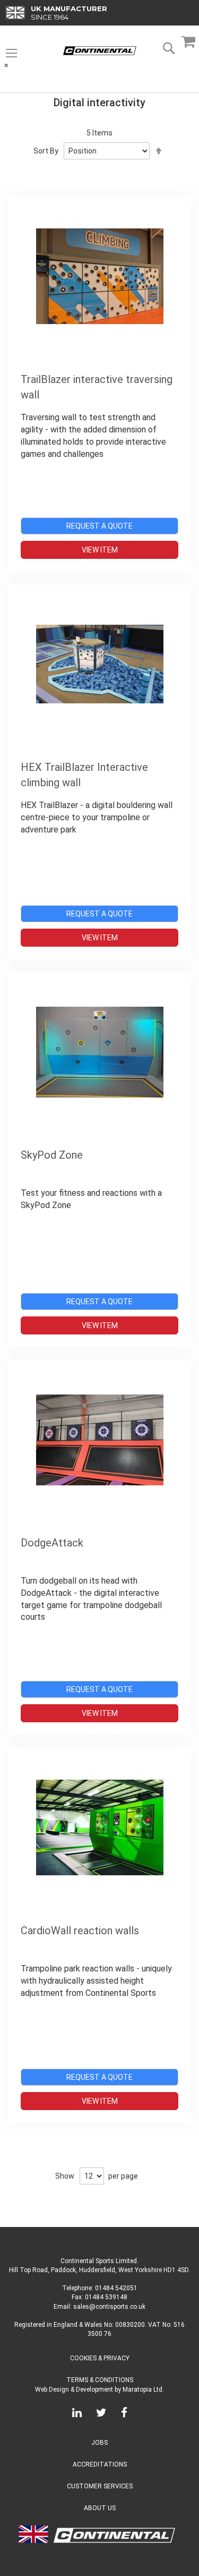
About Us (100, 2508)
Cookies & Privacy (100, 2358)
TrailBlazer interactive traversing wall (97, 387)
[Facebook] (124, 2415)
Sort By (46, 151)
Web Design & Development (74, 2390)
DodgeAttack (52, 1543)
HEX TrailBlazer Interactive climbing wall (84, 775)
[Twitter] (101, 2415)
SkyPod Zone (52, 1155)
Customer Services (100, 2486)
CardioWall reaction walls (80, 1931)
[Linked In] (77, 2415)
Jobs (99, 2443)
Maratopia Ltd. (143, 2390)
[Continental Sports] (100, 51)
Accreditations (100, 2464)
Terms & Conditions (100, 2380)
